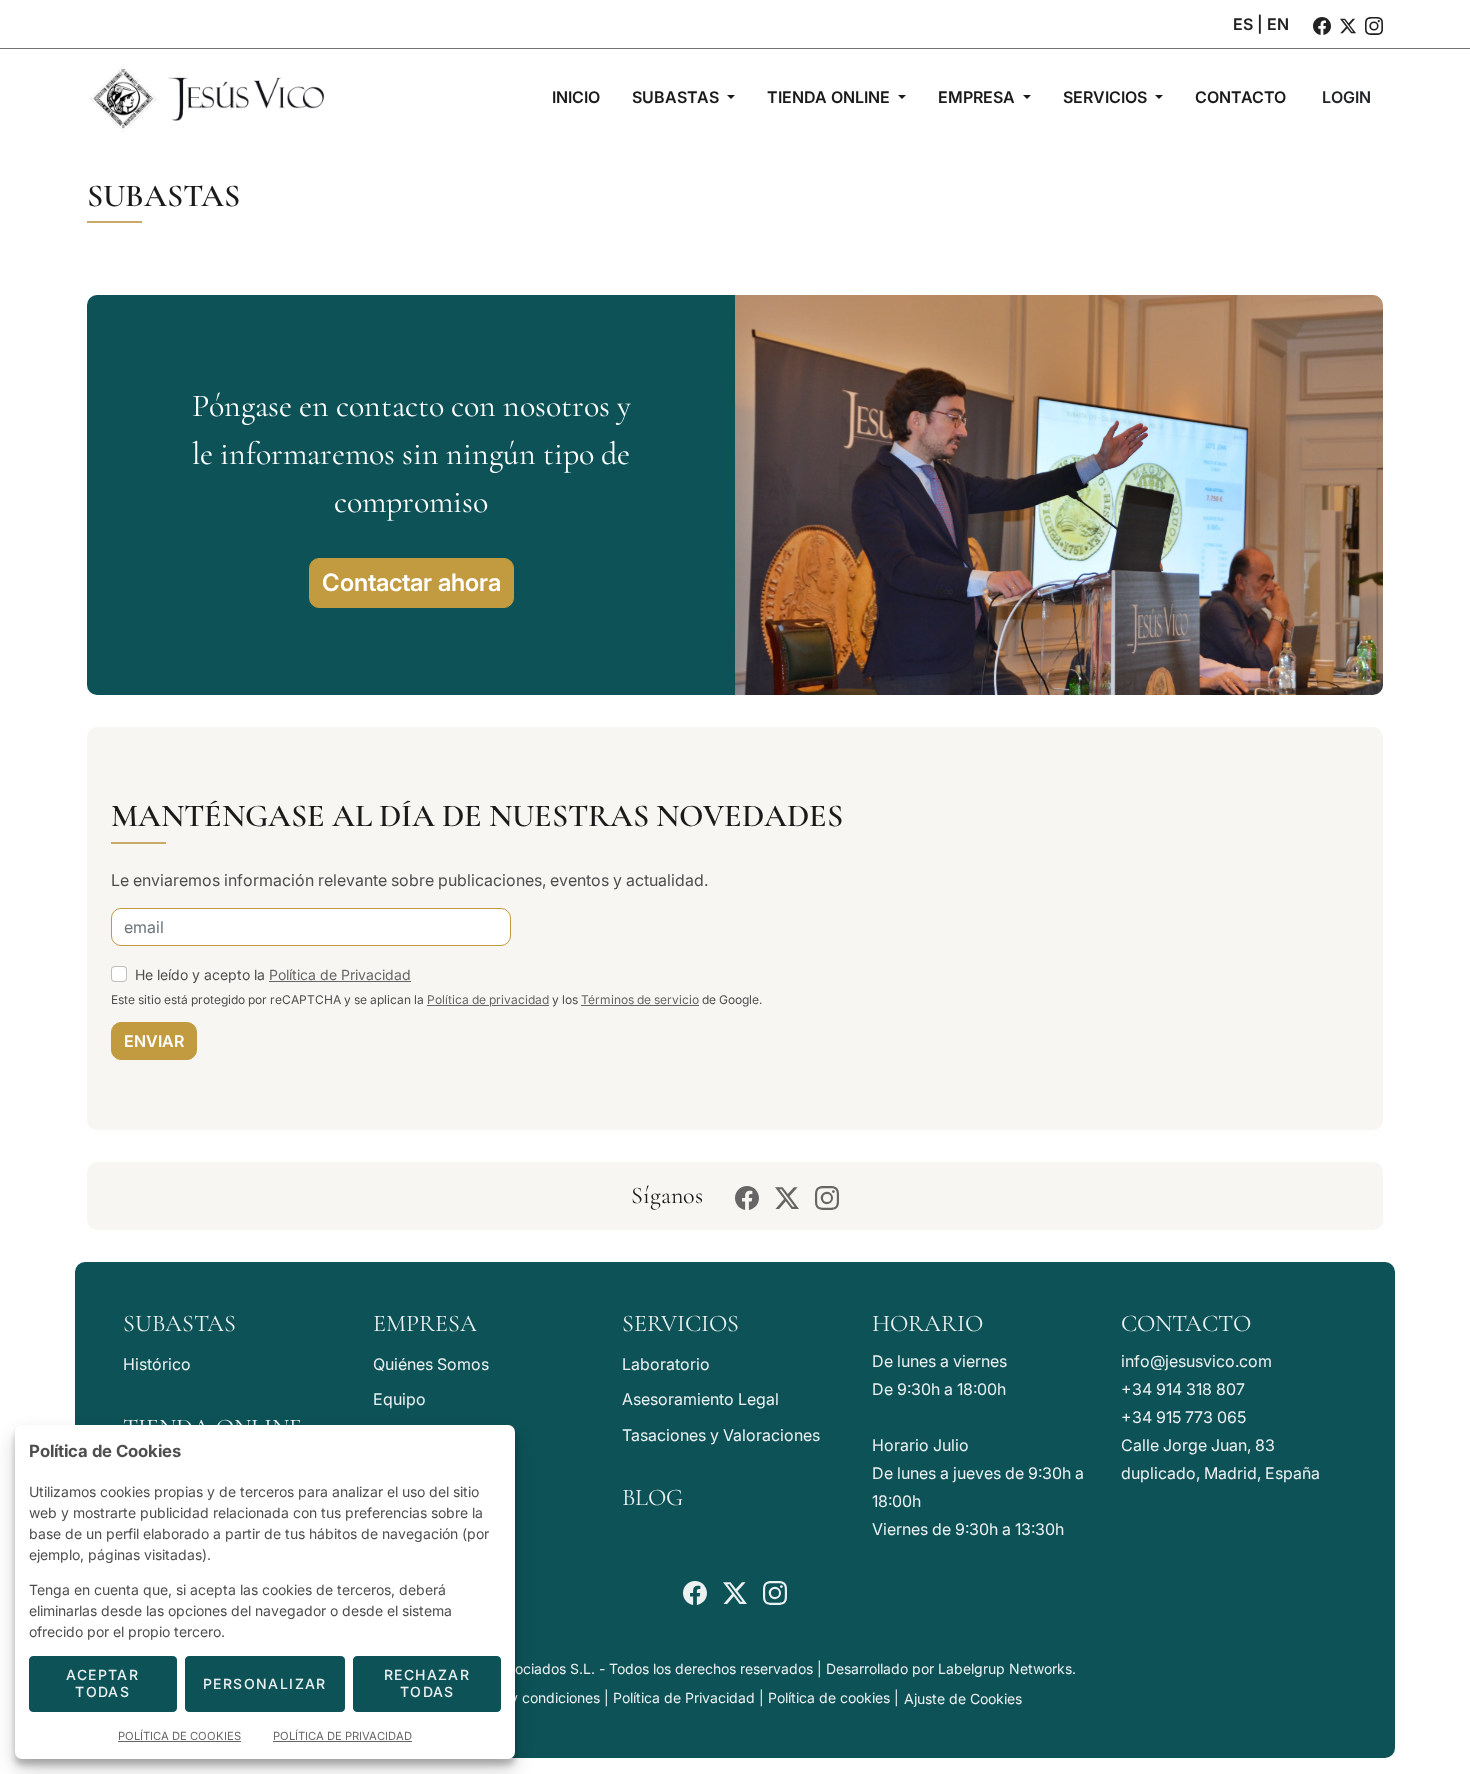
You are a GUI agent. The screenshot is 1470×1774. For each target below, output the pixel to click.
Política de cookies (829, 1697)
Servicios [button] (1107, 97)
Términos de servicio (640, 999)
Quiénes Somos (431, 1364)
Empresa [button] (978, 97)
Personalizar (265, 1683)
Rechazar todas (427, 1683)
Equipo (399, 1399)
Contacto (1186, 1323)
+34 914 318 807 (1183, 1389)
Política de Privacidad (340, 974)
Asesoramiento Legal (700, 1399)
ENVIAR (154, 1041)
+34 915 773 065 (1183, 1417)
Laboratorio (666, 1364)
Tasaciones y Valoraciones (721, 1435)
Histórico (157, 1364)
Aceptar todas (102, 1683)
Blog (652, 1497)
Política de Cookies (179, 1736)
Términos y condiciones (523, 1697)
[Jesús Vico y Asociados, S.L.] (207, 97)
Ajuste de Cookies (963, 1698)
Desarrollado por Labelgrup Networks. (951, 1668)
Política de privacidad (488, 999)
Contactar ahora (411, 582)
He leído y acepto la (273, 974)
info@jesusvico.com (1196, 1361)
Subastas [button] (677, 97)
